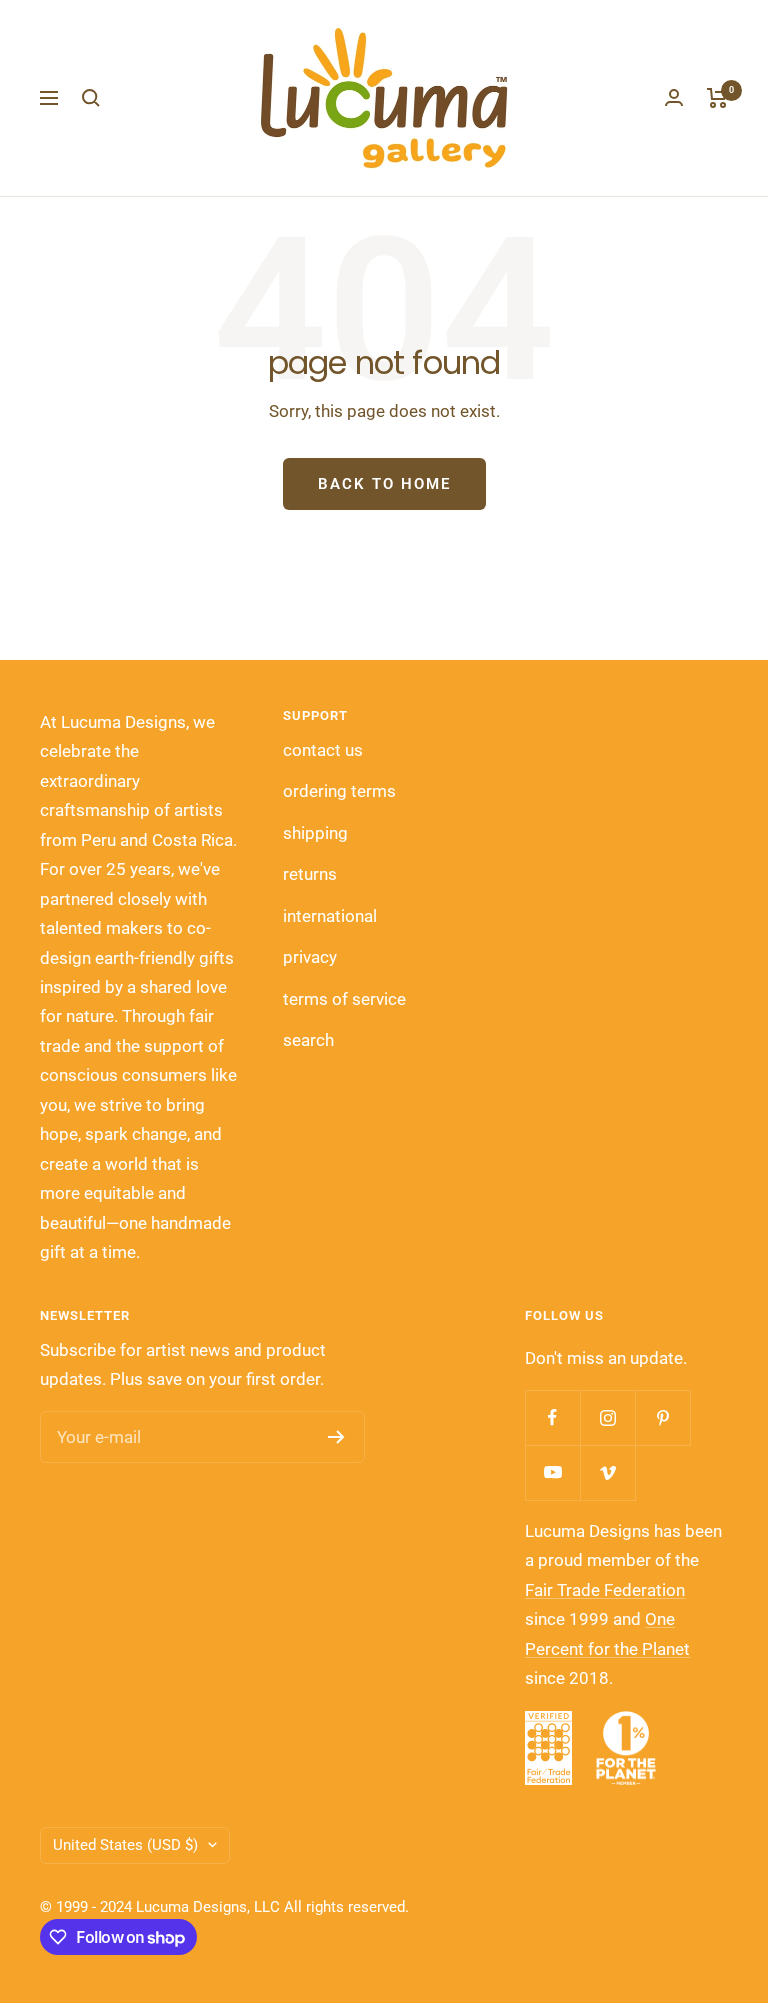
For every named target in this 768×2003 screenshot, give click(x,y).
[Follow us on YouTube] (552, 1472)
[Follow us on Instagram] (607, 1417)
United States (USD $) (125, 1845)
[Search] (91, 98)
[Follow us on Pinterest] (662, 1417)
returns (310, 874)
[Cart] (717, 98)
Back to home (384, 484)
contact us (323, 750)
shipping (315, 833)
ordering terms (339, 791)
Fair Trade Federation (605, 1590)
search (308, 1040)
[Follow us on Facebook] (552, 1417)
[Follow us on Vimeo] (607, 1472)
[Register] (336, 1437)
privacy (310, 957)
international (330, 916)
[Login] (674, 97)
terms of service (344, 999)
